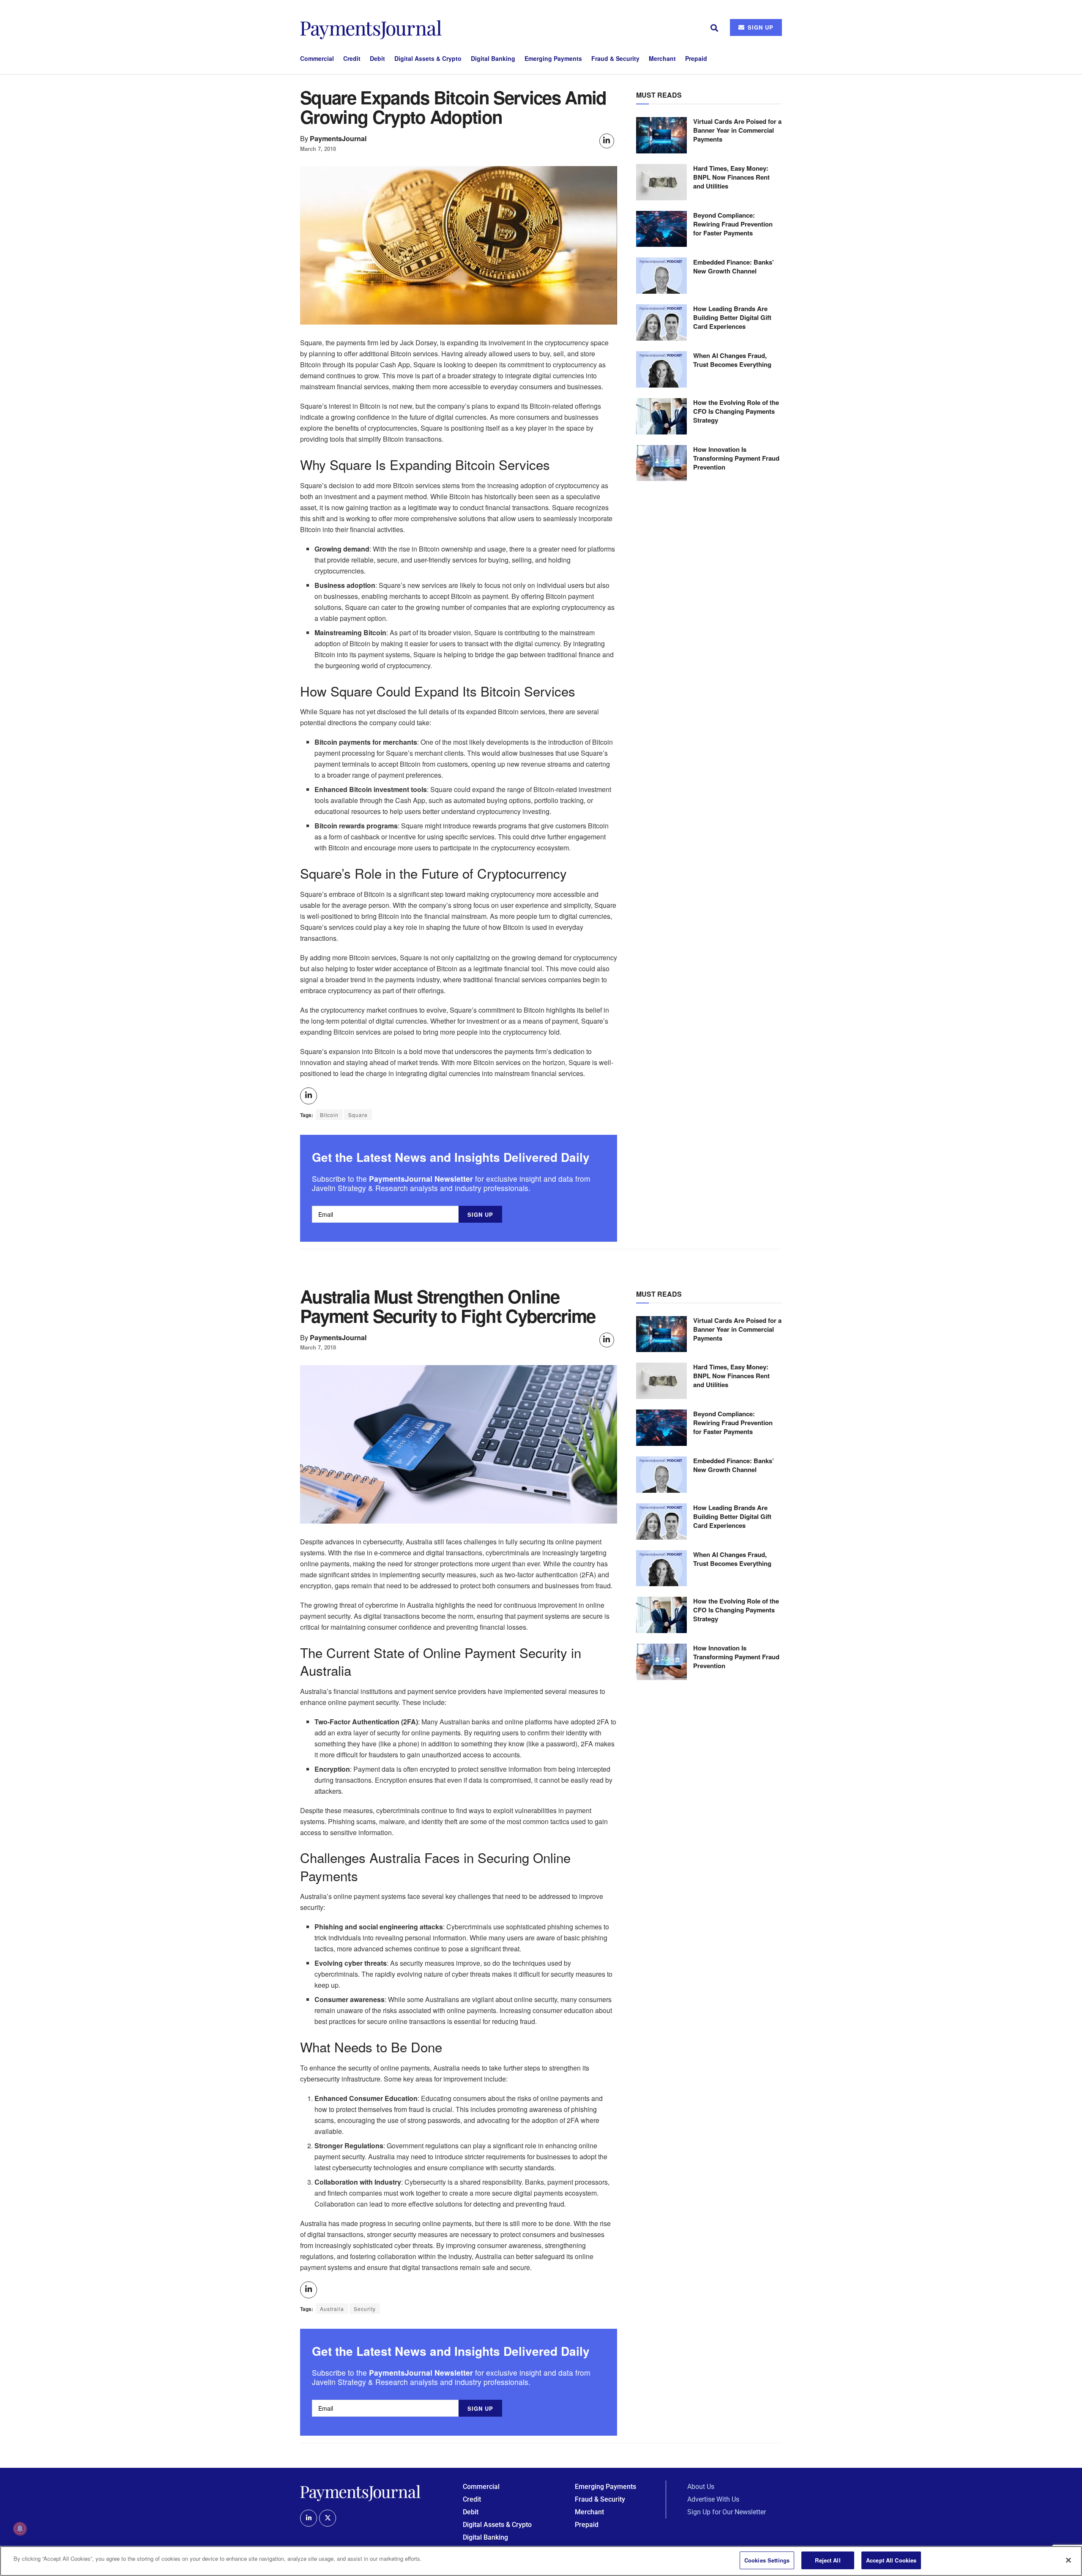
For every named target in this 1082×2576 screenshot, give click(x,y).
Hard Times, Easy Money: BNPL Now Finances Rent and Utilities (731, 177)
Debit (377, 58)
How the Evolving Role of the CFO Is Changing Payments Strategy (736, 411)
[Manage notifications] (20, 2529)
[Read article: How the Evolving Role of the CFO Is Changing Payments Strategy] (661, 416)
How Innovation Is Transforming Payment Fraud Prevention (736, 458)
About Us (701, 2487)
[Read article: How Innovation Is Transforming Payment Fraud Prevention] (661, 463)
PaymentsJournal (338, 138)
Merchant (662, 58)
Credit (352, 58)
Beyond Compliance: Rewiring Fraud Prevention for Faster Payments (733, 224)
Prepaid (696, 58)
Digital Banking (493, 58)
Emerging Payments (553, 58)
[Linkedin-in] (309, 2518)
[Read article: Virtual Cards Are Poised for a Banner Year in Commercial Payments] (661, 135)
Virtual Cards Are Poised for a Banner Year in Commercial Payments (737, 130)
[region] (541, 2561)
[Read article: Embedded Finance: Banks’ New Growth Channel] (661, 276)
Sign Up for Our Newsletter (727, 2512)
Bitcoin (329, 1115)
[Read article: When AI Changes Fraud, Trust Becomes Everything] (661, 369)
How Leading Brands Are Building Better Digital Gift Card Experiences (732, 317)
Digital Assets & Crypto (428, 58)
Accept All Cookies (891, 2560)
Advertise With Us (713, 2499)
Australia (332, 2309)
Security (365, 2309)
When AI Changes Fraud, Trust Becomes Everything (732, 360)
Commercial (317, 58)
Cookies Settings (767, 2560)
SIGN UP (760, 27)
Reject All (828, 2560)
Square (358, 1115)
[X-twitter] (328, 2518)
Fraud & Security (615, 58)
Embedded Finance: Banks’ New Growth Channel (734, 266)
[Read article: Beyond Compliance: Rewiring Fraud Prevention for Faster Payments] (661, 229)
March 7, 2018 (318, 149)
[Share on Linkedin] (607, 141)
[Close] (1068, 2560)
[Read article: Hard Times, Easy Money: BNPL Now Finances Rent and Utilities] (661, 182)
